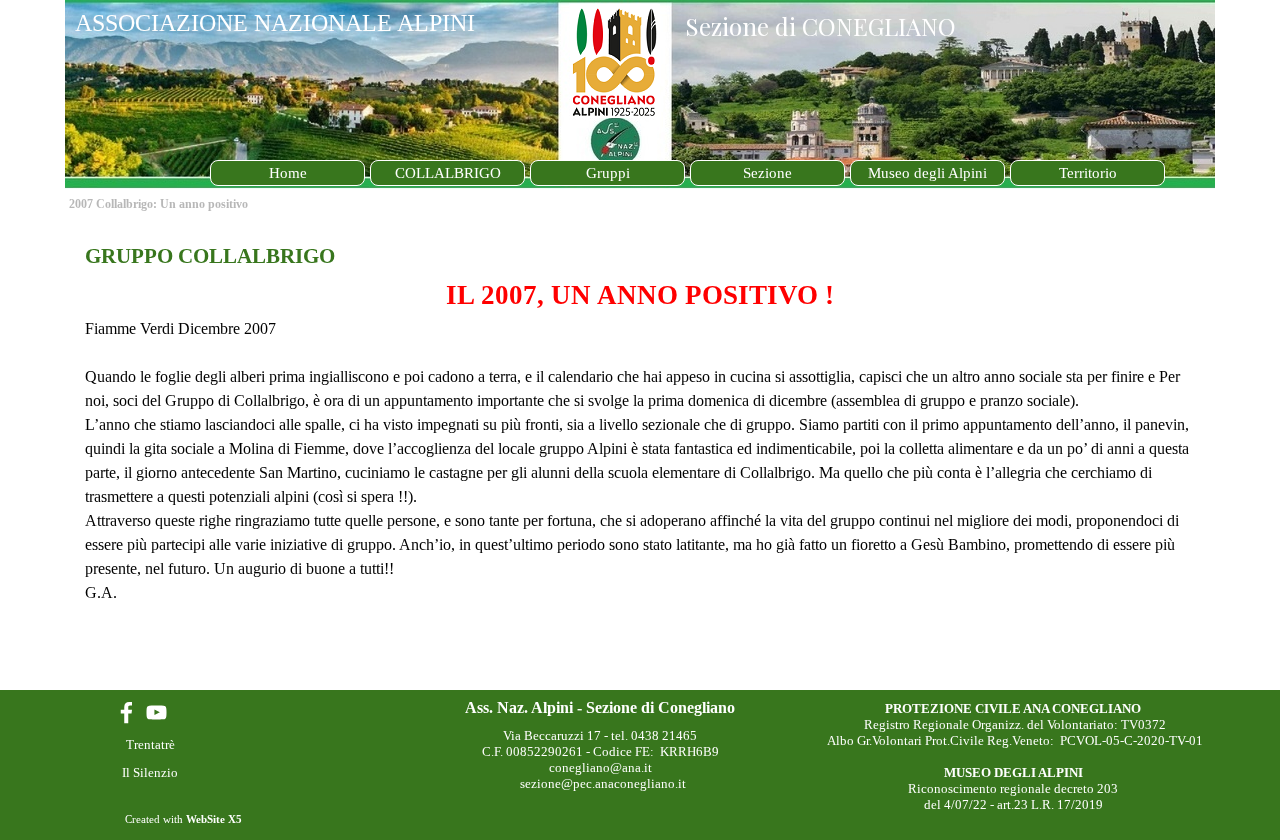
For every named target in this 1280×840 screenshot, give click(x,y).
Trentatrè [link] (150, 744)
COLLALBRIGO (448, 173)
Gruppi (608, 173)
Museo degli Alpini (927, 173)
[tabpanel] (640, 423)
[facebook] (126, 712)
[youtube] (156, 712)
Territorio (1088, 173)
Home (288, 173)
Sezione (767, 173)
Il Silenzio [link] (150, 772)
